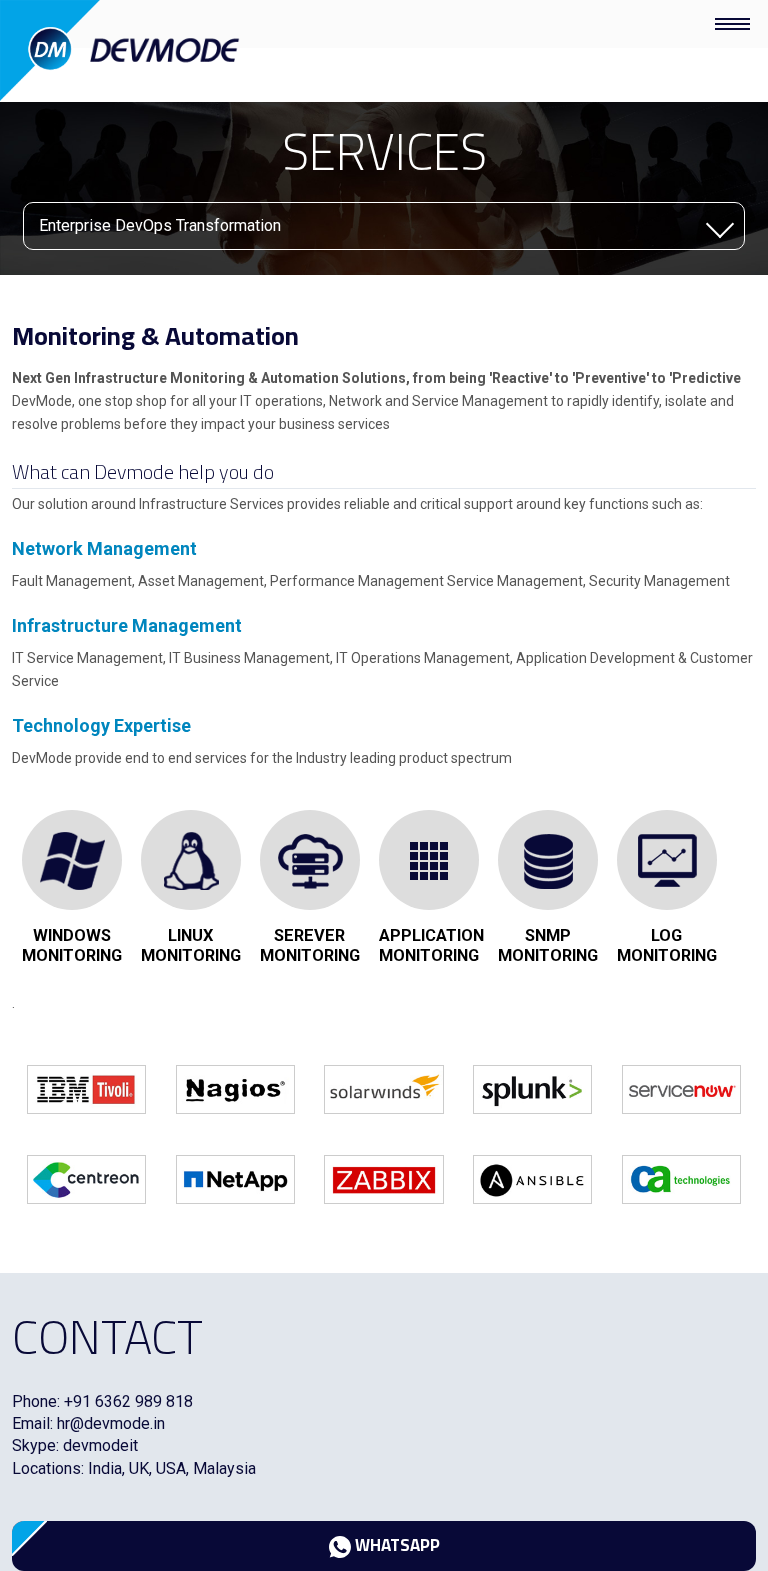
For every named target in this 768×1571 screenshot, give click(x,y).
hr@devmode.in (111, 1423)
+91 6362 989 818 (128, 1401)
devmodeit (100, 1445)
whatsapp (395, 1545)
